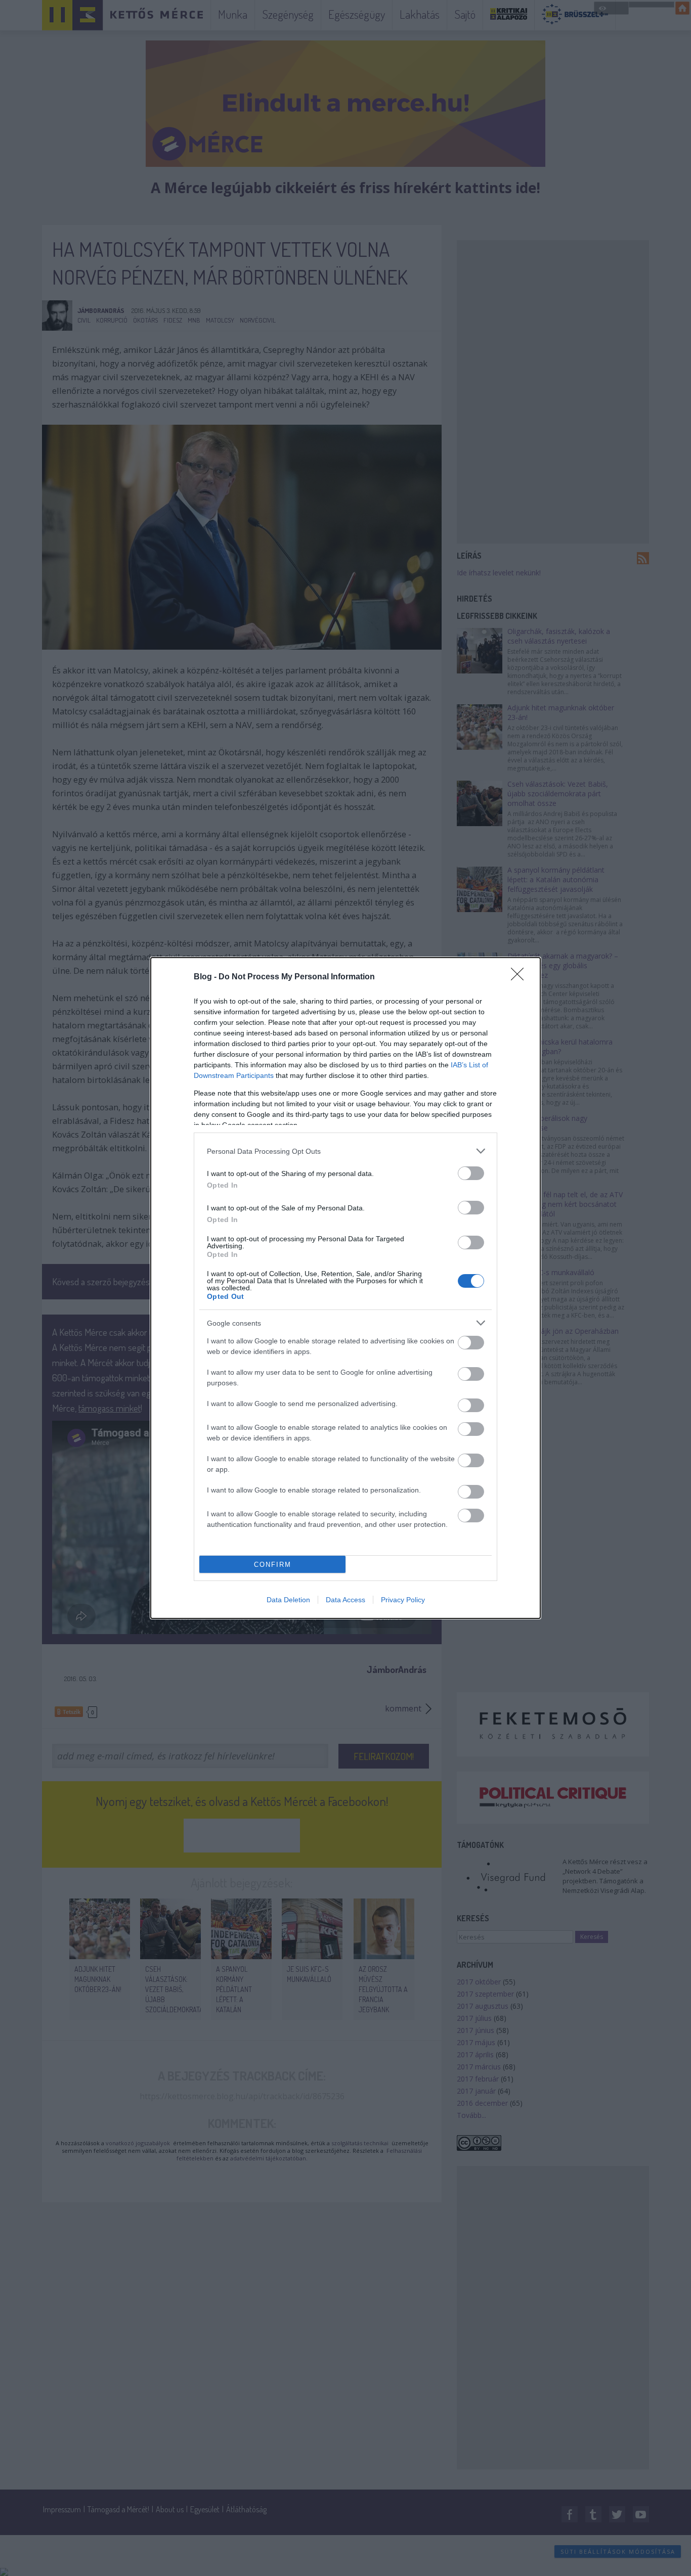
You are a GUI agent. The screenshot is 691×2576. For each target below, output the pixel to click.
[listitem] (345, 1151)
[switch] (471, 1173)
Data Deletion (288, 1600)
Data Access (345, 1600)
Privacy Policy (403, 1600)
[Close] (521, 977)
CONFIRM (273, 1565)
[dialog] (345, 1288)
